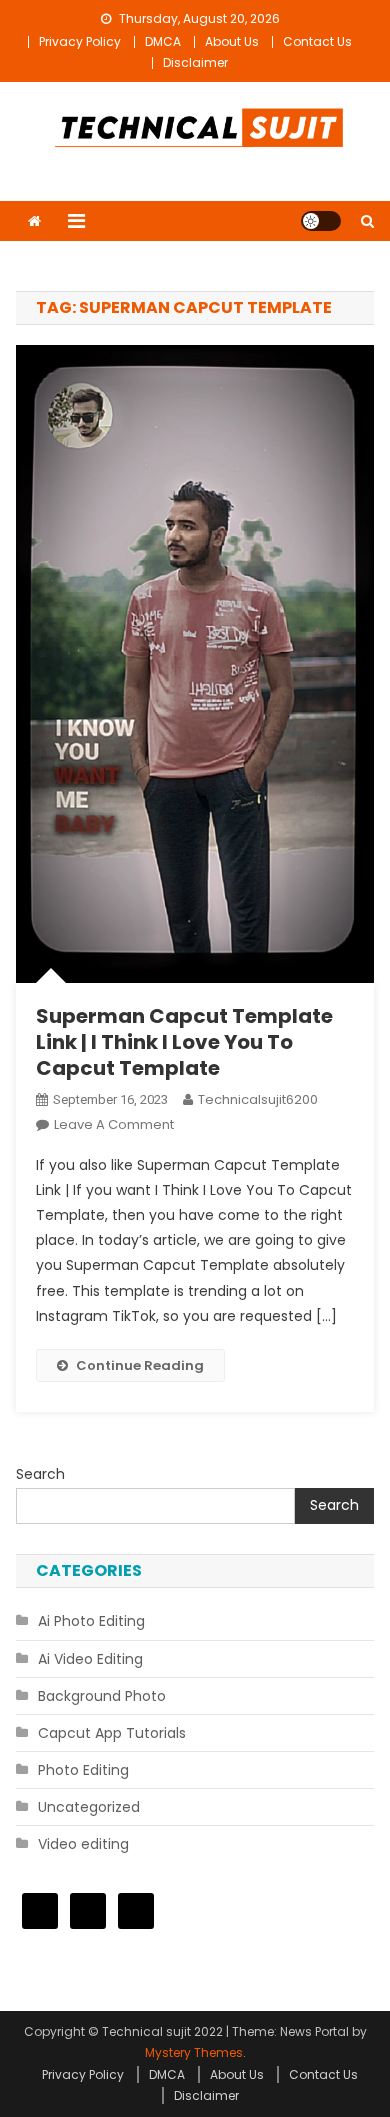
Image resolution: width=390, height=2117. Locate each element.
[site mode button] (321, 221)
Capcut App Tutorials (112, 1733)
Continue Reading (140, 1365)
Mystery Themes (194, 2052)
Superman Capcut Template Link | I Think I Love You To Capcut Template (184, 1042)
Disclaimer (195, 62)
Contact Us (317, 41)
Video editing (83, 1844)
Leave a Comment (114, 1124)
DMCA (163, 41)
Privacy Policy (80, 41)
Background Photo (102, 1696)
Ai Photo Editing (91, 1621)
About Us (232, 41)
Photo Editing (83, 1770)
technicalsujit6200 (258, 1099)
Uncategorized (89, 1807)
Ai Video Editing (90, 1659)
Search (40, 1474)
